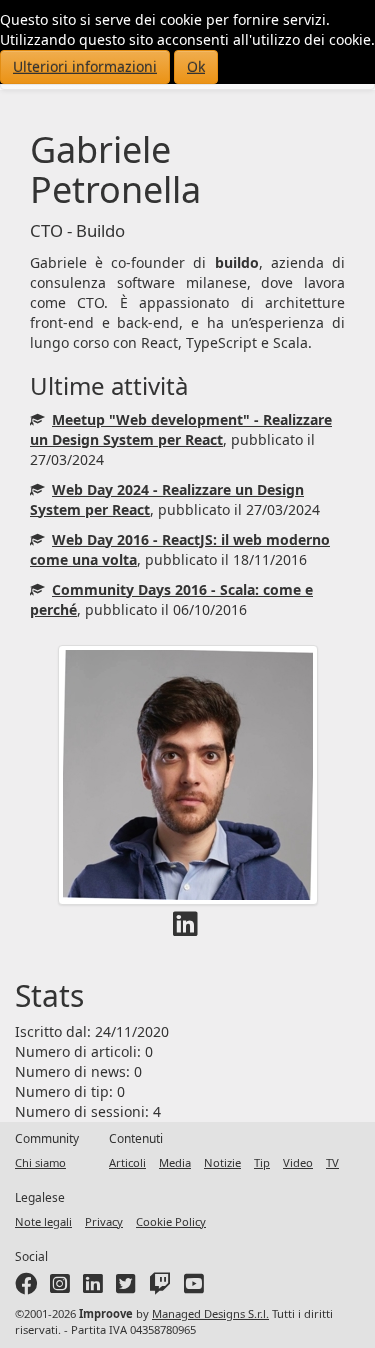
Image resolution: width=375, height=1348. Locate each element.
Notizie (222, 1162)
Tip (262, 1162)
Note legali (43, 1221)
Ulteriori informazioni (85, 66)
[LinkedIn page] (93, 1287)
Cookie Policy (171, 1221)
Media (175, 1162)
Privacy (104, 1221)
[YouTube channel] (194, 1287)
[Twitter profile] (126, 1287)
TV (332, 1162)
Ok (196, 66)
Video (298, 1162)
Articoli (127, 1162)
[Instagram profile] (60, 1287)
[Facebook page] (26, 1287)
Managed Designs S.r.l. (210, 1313)
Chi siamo (40, 1162)
